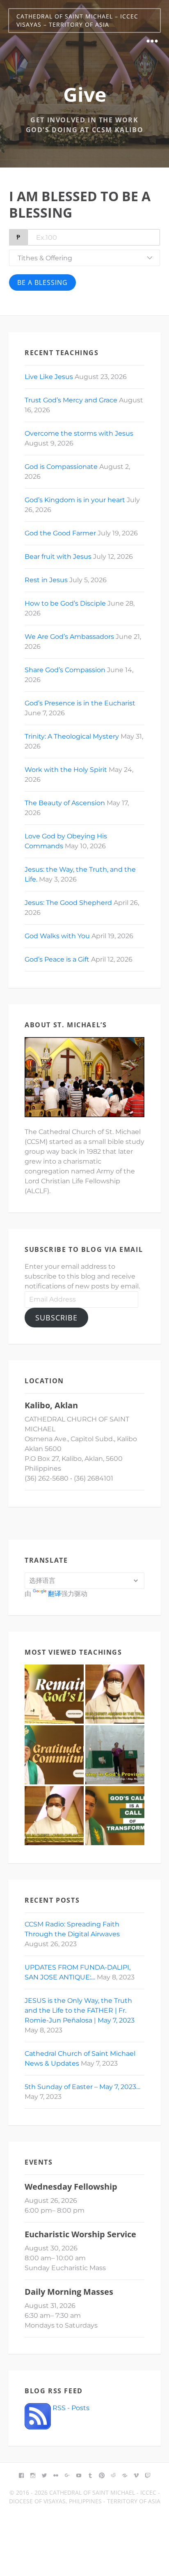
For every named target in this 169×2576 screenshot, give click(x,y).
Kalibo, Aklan (51, 1405)
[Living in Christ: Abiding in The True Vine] (115, 1694)
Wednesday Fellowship (71, 2187)
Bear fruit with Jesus (58, 557)
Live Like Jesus (49, 377)
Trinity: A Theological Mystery (72, 736)
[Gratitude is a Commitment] (54, 1755)
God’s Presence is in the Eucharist (80, 703)
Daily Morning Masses (69, 2292)
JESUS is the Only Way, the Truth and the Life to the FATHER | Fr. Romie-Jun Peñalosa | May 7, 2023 (80, 2010)
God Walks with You (57, 936)
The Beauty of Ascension (65, 803)
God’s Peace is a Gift (57, 959)
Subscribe (56, 1318)
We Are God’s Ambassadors (69, 637)
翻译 (55, 1594)
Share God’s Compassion (65, 670)
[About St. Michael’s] (84, 1077)
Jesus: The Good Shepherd (68, 903)
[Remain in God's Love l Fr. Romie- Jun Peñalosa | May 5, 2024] (54, 1694)
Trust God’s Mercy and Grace (71, 400)
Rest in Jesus (46, 580)
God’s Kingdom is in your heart (75, 500)
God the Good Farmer (60, 533)
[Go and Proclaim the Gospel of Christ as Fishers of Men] (115, 1816)
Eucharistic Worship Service (80, 2234)
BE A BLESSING (42, 282)
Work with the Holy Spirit (66, 770)
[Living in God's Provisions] (115, 1755)
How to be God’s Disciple (65, 603)
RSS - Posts (70, 2408)
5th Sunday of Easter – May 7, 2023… (82, 2087)
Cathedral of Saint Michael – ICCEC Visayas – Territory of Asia (77, 20)
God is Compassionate (61, 467)
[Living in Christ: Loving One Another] (54, 1816)
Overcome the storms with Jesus (79, 433)
